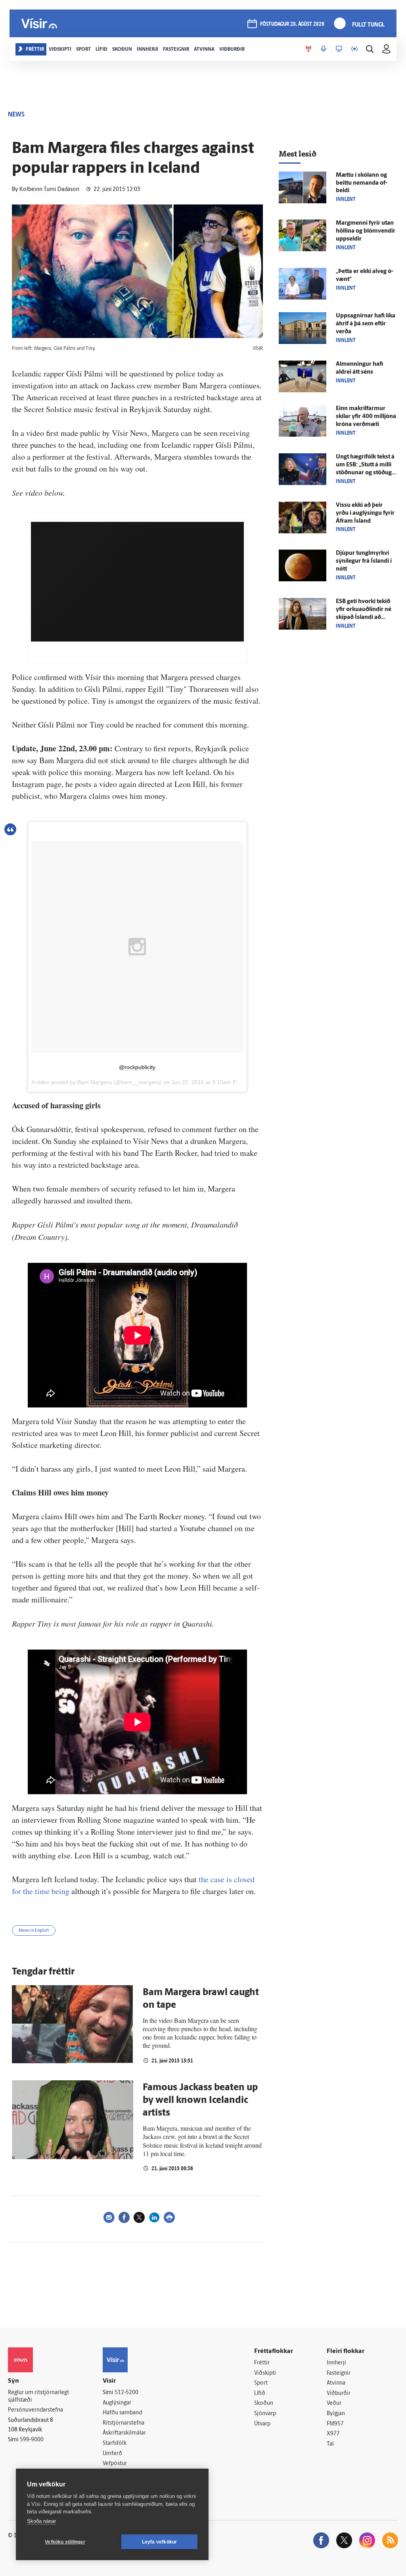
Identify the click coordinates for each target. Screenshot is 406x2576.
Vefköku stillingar (65, 2542)
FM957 (335, 2424)
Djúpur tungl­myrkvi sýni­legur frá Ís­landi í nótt (364, 561)
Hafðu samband (122, 2413)
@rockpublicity (137, 1067)
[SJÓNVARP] (339, 49)
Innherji (336, 2363)
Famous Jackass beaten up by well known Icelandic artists (200, 2101)
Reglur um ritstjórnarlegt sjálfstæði (38, 2397)
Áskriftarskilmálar (124, 2433)
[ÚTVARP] (354, 49)
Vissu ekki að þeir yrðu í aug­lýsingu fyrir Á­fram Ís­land (365, 513)
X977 (333, 2434)
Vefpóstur (115, 2464)
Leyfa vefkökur (160, 2542)
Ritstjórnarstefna (124, 2423)
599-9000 (32, 2440)
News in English (34, 1931)
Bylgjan (336, 2414)
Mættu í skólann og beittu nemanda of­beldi (362, 183)
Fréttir (262, 2363)
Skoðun (264, 2403)
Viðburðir (339, 2394)
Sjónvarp (265, 2414)
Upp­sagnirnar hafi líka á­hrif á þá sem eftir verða (366, 324)
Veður (334, 2403)
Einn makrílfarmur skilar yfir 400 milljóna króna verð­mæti (366, 417)
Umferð (112, 2454)
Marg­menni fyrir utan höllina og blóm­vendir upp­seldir (366, 231)
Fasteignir (339, 2373)
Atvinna (336, 2383)
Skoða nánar (41, 2521)
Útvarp (262, 2424)
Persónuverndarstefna (35, 2410)
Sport (261, 2383)
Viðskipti (265, 2373)
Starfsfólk (115, 2443)
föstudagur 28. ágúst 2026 (292, 24)
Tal (330, 2444)
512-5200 (126, 2393)
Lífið (260, 2394)
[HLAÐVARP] (324, 49)
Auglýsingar (117, 2403)
